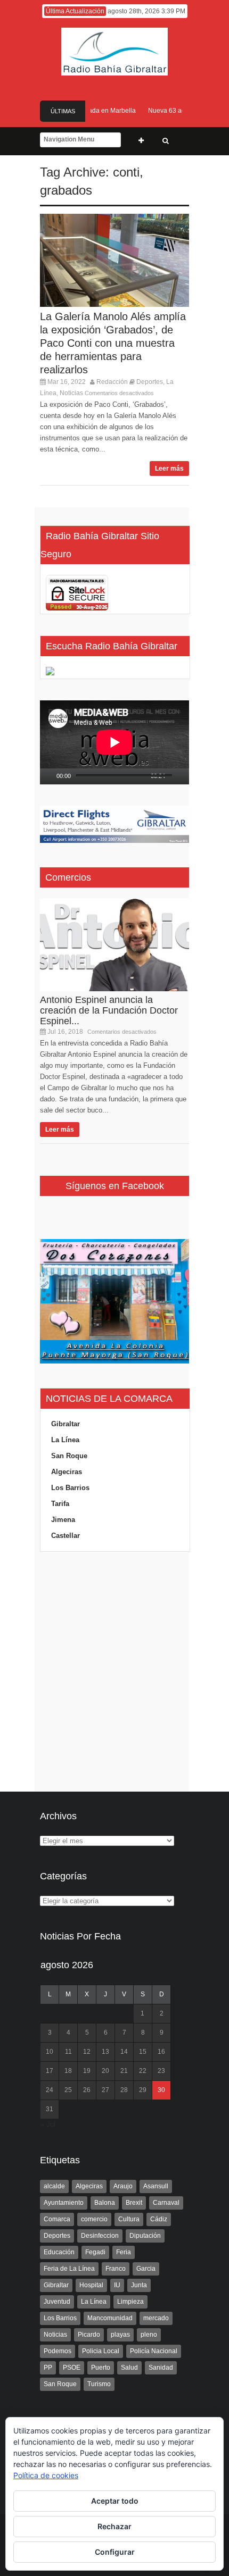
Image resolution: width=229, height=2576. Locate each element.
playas (120, 2335)
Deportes (150, 382)
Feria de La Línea (69, 2269)
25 (68, 2090)
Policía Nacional (154, 2351)
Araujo (123, 2186)
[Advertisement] (114, 1672)
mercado (156, 2318)
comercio (94, 2219)
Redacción (112, 382)
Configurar (115, 2552)
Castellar (66, 1536)
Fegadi (95, 2252)
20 (105, 2071)
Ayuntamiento (64, 2203)
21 (124, 2071)
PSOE (72, 2368)
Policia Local (101, 2351)
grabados (66, 190)
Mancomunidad (110, 2318)
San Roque (69, 1456)
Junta (139, 2285)
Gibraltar (66, 1424)
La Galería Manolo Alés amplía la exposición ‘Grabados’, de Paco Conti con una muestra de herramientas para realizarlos (113, 343)
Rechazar (114, 2526)
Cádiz (159, 2219)
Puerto (101, 2368)
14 (124, 2052)
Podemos (58, 2351)
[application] (114, 742)
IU (117, 2285)
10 (50, 2052)
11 (68, 2052)
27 (105, 2090)
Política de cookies (46, 2475)
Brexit (134, 2203)
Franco (116, 2269)
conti (126, 172)
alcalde (54, 2186)
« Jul (48, 2124)
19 (87, 2071)
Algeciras (67, 1472)
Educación (59, 2252)
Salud (129, 2368)
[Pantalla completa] (186, 776)
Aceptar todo (115, 2501)
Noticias (71, 393)
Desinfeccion (100, 2236)
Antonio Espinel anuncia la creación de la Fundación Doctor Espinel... (109, 1010)
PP (48, 2368)
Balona (105, 2203)
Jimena (63, 1520)
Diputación (145, 2236)
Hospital (91, 2285)
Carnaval (166, 2203)
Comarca (57, 2219)
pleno (149, 2335)
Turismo (99, 2384)
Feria (124, 2252)
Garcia (146, 2269)
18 (68, 2071)
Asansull (156, 2186)
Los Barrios (70, 1488)
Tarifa (60, 1504)
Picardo (89, 2335)
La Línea (65, 1440)
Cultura (129, 2219)
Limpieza (130, 2302)
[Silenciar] (174, 776)
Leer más (169, 469)
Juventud (57, 2302)
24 (50, 2090)
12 (87, 2052)
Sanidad (161, 2368)
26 (87, 2090)
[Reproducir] (48, 776)
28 (124, 2090)
